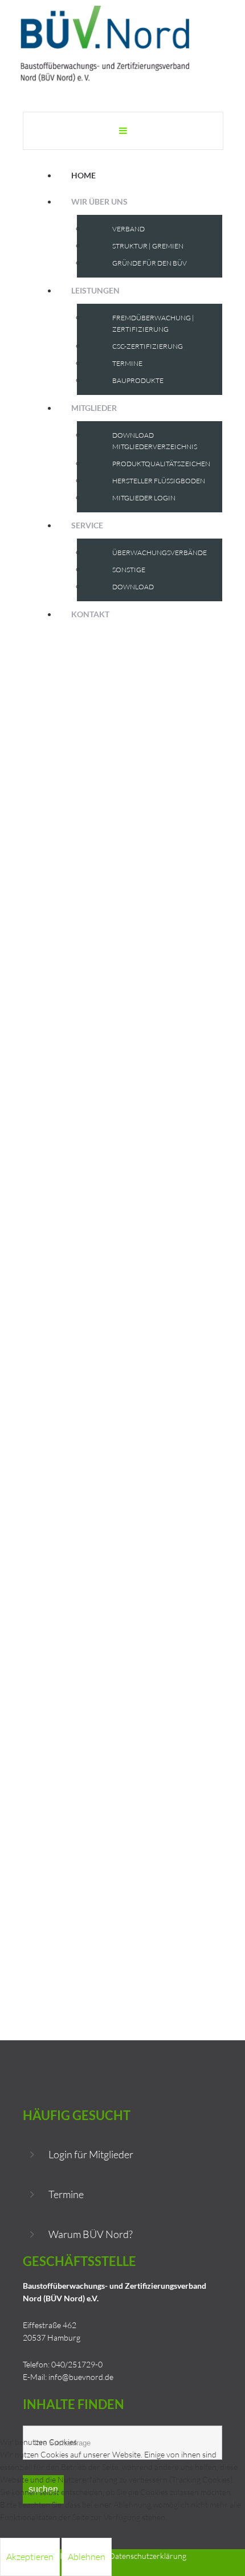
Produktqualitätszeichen (161, 464)
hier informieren (51, 1114)
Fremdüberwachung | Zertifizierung (153, 323)
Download (133, 587)
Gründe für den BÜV (150, 263)
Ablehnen (87, 2557)
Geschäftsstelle (74, 998)
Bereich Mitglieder (103, 1049)
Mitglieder (94, 408)
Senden (201, 1715)
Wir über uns (99, 201)
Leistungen (95, 290)
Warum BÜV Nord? (91, 2234)
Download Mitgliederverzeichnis (155, 441)
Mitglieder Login (144, 498)
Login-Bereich (60, 1205)
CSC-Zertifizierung (148, 346)
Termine (127, 363)
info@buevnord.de (81, 2377)
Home (83, 175)
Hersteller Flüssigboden (159, 481)
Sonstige (129, 570)
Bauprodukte (138, 380)
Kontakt (90, 614)
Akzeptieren (30, 2557)
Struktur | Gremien (148, 246)
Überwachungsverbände (160, 553)
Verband (128, 229)
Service (87, 525)
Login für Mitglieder (91, 2154)
